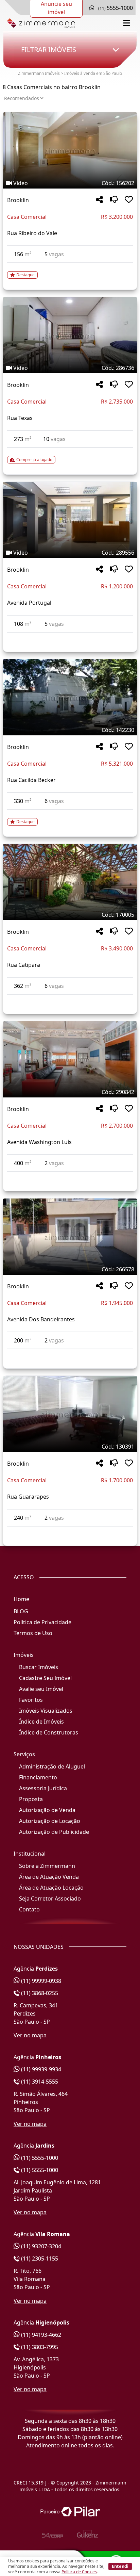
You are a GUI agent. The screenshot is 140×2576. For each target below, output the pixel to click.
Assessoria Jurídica (43, 1788)
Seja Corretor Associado (50, 1898)
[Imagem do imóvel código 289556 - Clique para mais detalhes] (70, 520)
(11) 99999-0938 (40, 1981)
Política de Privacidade (42, 1622)
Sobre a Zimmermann (47, 1866)
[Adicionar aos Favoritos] (129, 200)
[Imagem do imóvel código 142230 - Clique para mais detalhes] (70, 697)
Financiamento (38, 1777)
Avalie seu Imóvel (41, 1689)
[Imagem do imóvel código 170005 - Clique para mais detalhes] (70, 882)
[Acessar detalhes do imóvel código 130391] (70, 1531)
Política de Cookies (79, 2572)
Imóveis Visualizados (46, 1711)
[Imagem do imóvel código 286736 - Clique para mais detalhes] (70, 335)
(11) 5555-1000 (39, 2158)
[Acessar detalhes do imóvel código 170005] (70, 999)
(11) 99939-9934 (40, 2069)
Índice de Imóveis (41, 1722)
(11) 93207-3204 (40, 2246)
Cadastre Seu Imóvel (45, 1678)
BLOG (21, 1611)
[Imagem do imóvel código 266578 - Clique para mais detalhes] (70, 1237)
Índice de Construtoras (49, 1732)
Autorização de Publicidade (54, 1832)
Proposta (31, 1799)
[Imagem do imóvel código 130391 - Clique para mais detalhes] (70, 1414)
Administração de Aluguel (52, 1766)
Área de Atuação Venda (49, 1877)
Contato (29, 1909)
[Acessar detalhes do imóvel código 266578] (70, 1353)
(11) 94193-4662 (40, 2335)
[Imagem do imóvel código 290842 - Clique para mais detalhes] (70, 1059)
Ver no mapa (30, 2035)
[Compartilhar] (99, 200)
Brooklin (18, 200)
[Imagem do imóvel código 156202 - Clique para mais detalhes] (70, 150)
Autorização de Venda (47, 1810)
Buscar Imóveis (39, 1667)
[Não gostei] (114, 200)
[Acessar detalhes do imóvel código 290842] (70, 1176)
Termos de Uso (33, 1633)
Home (21, 1599)
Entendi (120, 2566)
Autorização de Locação (50, 1821)
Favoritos (31, 1700)
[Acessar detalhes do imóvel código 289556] (70, 637)
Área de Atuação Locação (51, 1888)
